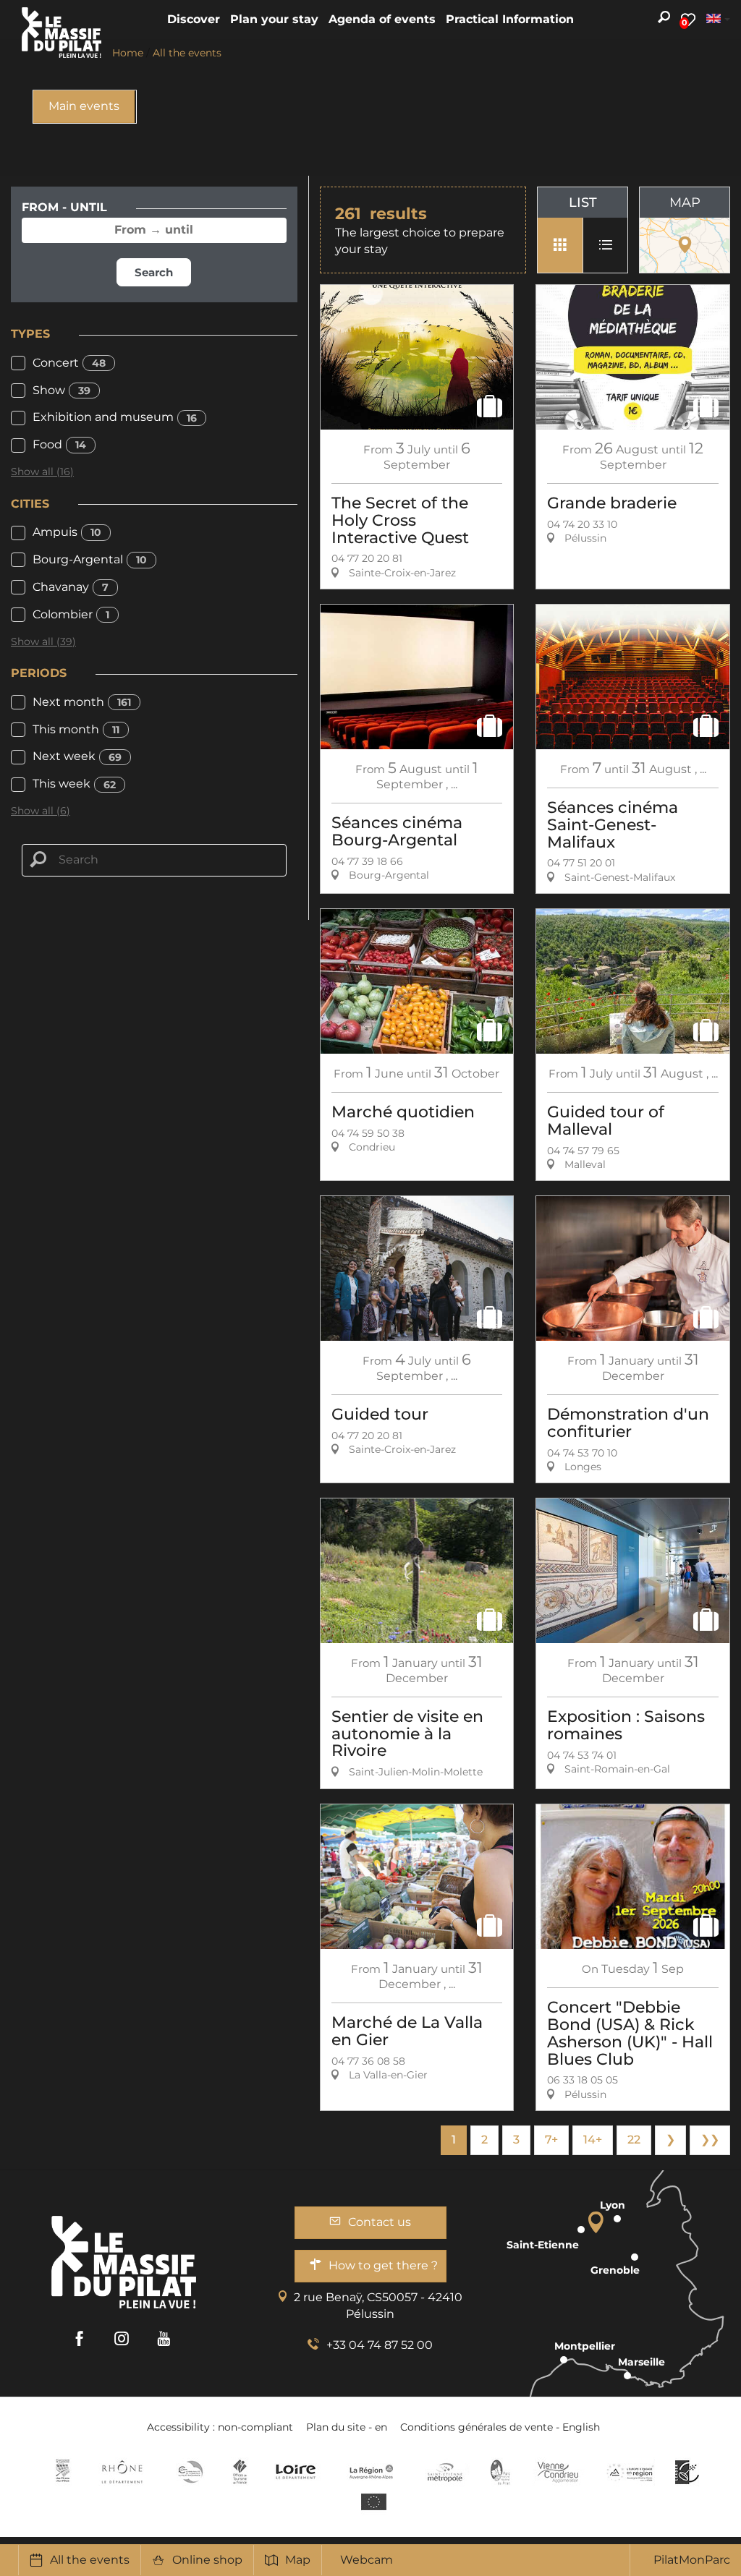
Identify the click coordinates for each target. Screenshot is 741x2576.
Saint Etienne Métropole (445, 2472)
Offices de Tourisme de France (240, 2472)
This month (76, 729)
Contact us (380, 2222)
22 (634, 2140)
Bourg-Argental (90, 559)
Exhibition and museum (115, 417)
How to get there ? (383, 2265)
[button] (194, 20)
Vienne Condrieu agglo (559, 2472)
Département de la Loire (296, 2472)
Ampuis (67, 532)
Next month (82, 702)
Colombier (71, 614)
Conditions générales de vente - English (500, 2427)
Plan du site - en (347, 2427)
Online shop (207, 2560)
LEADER (687, 2472)
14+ (593, 2140)
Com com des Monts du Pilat (63, 2472)
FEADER (630, 2472)
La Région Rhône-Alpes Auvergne (371, 2472)
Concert (69, 363)
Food (59, 444)
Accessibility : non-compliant (220, 2427)
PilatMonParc (692, 2560)
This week (74, 784)
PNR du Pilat (501, 2472)
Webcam (367, 2560)
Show (62, 390)
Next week (77, 756)
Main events (84, 106)
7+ (551, 2140)
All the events (90, 2560)
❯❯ (710, 2140)
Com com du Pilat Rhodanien (189, 2472)
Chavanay (71, 587)
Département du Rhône (122, 2472)
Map (298, 2560)
